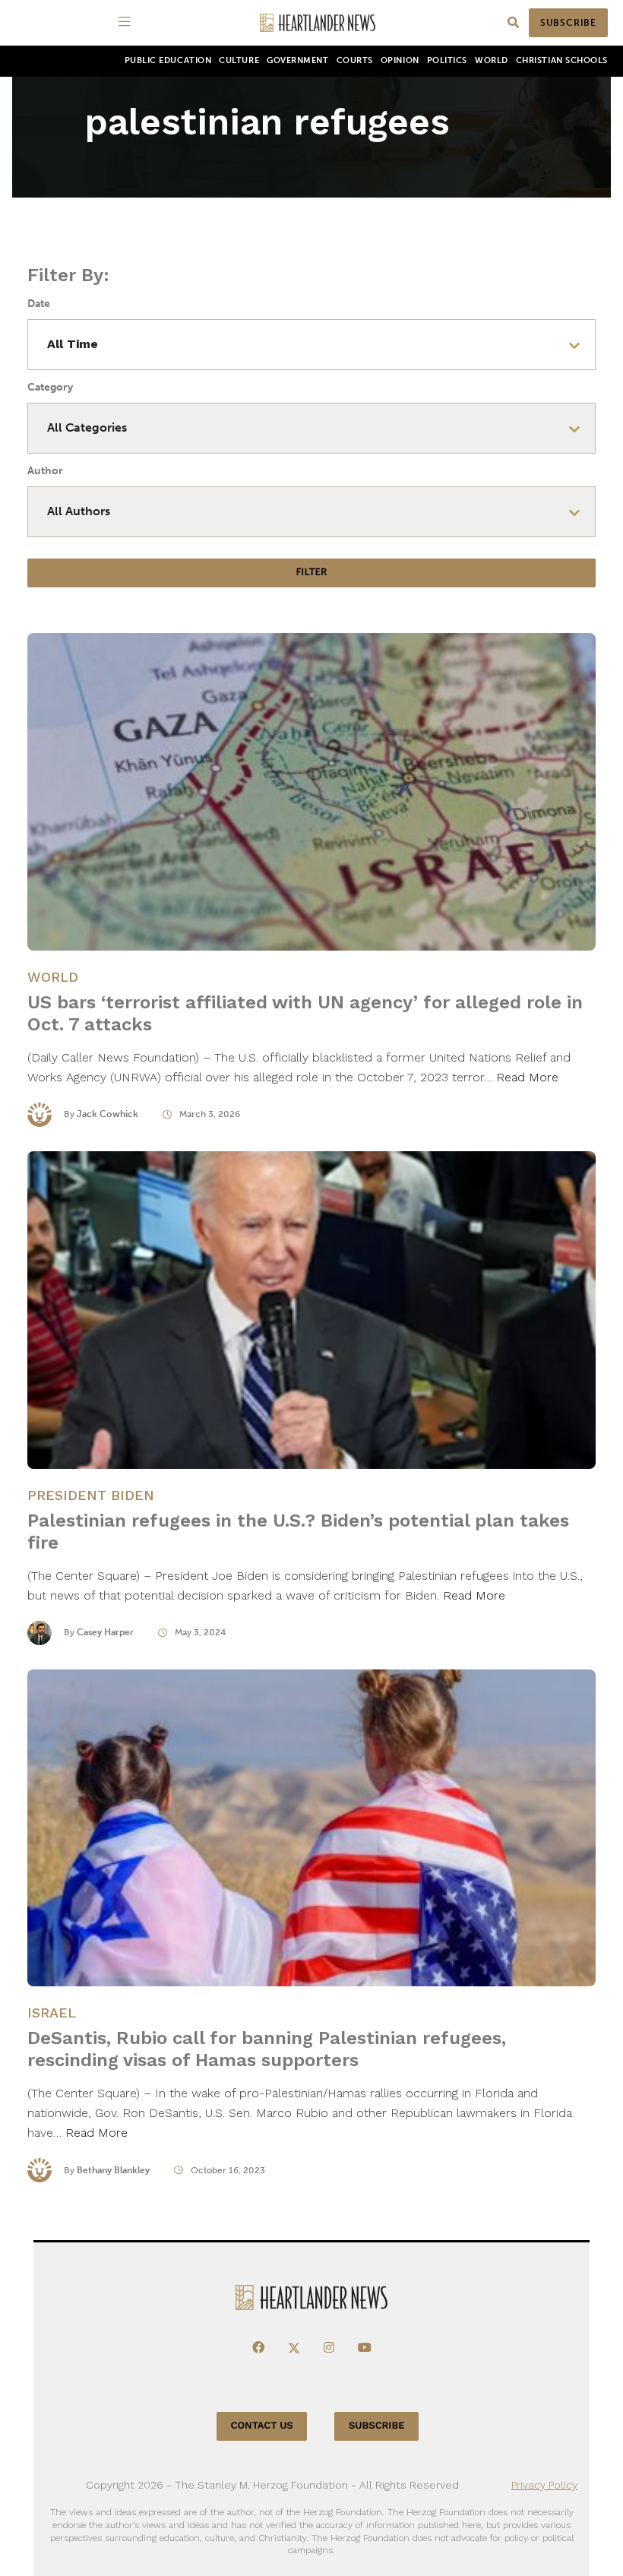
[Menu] (127, 23)
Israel (52, 2013)
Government (297, 60)
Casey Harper (105, 1632)
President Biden (91, 1495)
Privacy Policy (544, 2485)
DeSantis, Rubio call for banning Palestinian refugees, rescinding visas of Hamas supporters (267, 2049)
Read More (527, 1077)
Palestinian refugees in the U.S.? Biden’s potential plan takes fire (298, 1532)
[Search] (513, 23)
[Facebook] (258, 2348)
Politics (447, 60)
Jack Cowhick (108, 1114)
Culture (239, 60)
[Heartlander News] (318, 23)
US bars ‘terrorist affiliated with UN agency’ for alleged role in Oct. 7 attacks (305, 1013)
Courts (355, 60)
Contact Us (262, 2426)
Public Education (168, 60)
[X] (294, 2348)
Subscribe (568, 23)
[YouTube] (365, 2348)
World (492, 60)
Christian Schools (562, 60)
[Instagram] (329, 2348)
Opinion (400, 60)
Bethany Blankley (113, 2170)
